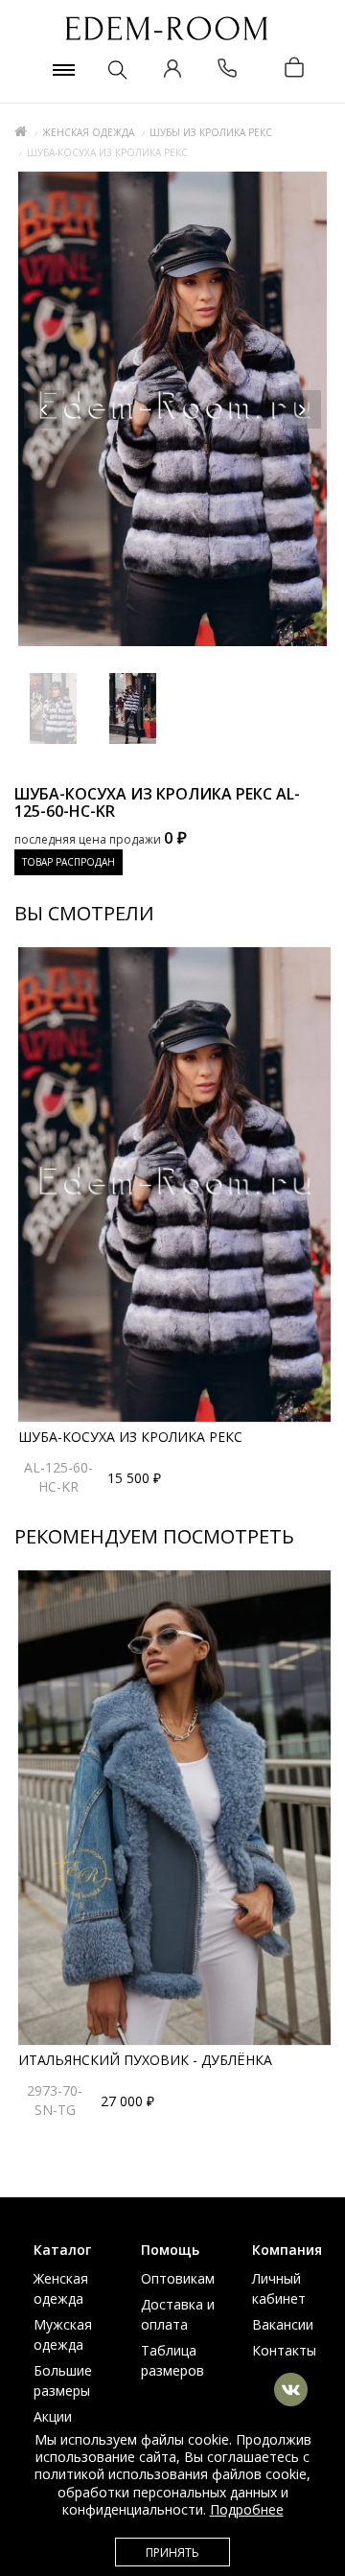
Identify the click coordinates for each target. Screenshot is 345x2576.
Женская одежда (88, 132)
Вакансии (283, 2324)
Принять (172, 2553)
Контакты (284, 2350)
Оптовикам (178, 2278)
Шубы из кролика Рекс (211, 132)
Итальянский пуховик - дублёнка (145, 2060)
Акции (53, 2416)
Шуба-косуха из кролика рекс (130, 1437)
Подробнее (247, 2509)
